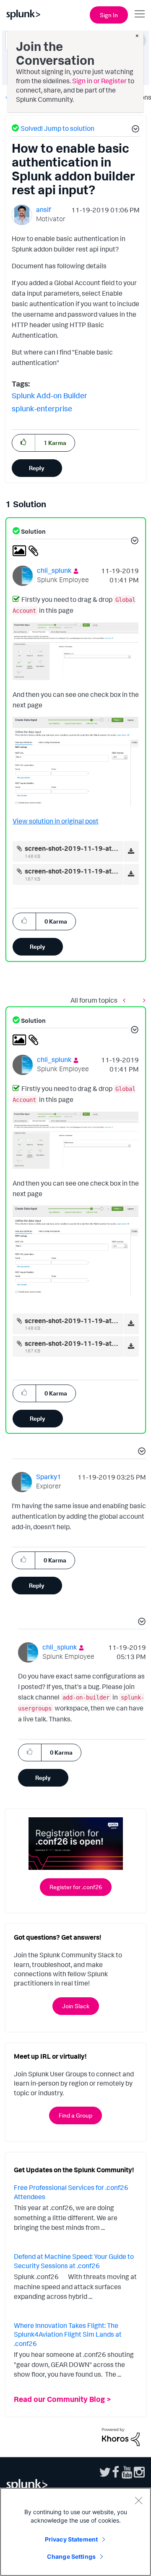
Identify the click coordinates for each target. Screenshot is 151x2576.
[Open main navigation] (140, 14)
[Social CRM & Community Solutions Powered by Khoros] (121, 2436)
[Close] (138, 2500)
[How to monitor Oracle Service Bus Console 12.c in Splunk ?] (126, 1000)
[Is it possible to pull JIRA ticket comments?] (142, 1000)
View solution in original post (56, 821)
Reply (37, 468)
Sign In (109, 15)
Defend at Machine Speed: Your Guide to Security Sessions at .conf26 (74, 2261)
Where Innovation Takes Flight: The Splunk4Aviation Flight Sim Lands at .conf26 (68, 2334)
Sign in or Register (99, 81)
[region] (75, 2532)
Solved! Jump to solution (57, 128)
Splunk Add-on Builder (49, 395)
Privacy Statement (71, 2539)
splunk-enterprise (42, 408)
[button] (134, 130)
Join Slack (76, 2006)
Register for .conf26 (76, 1887)
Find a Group (75, 2115)
